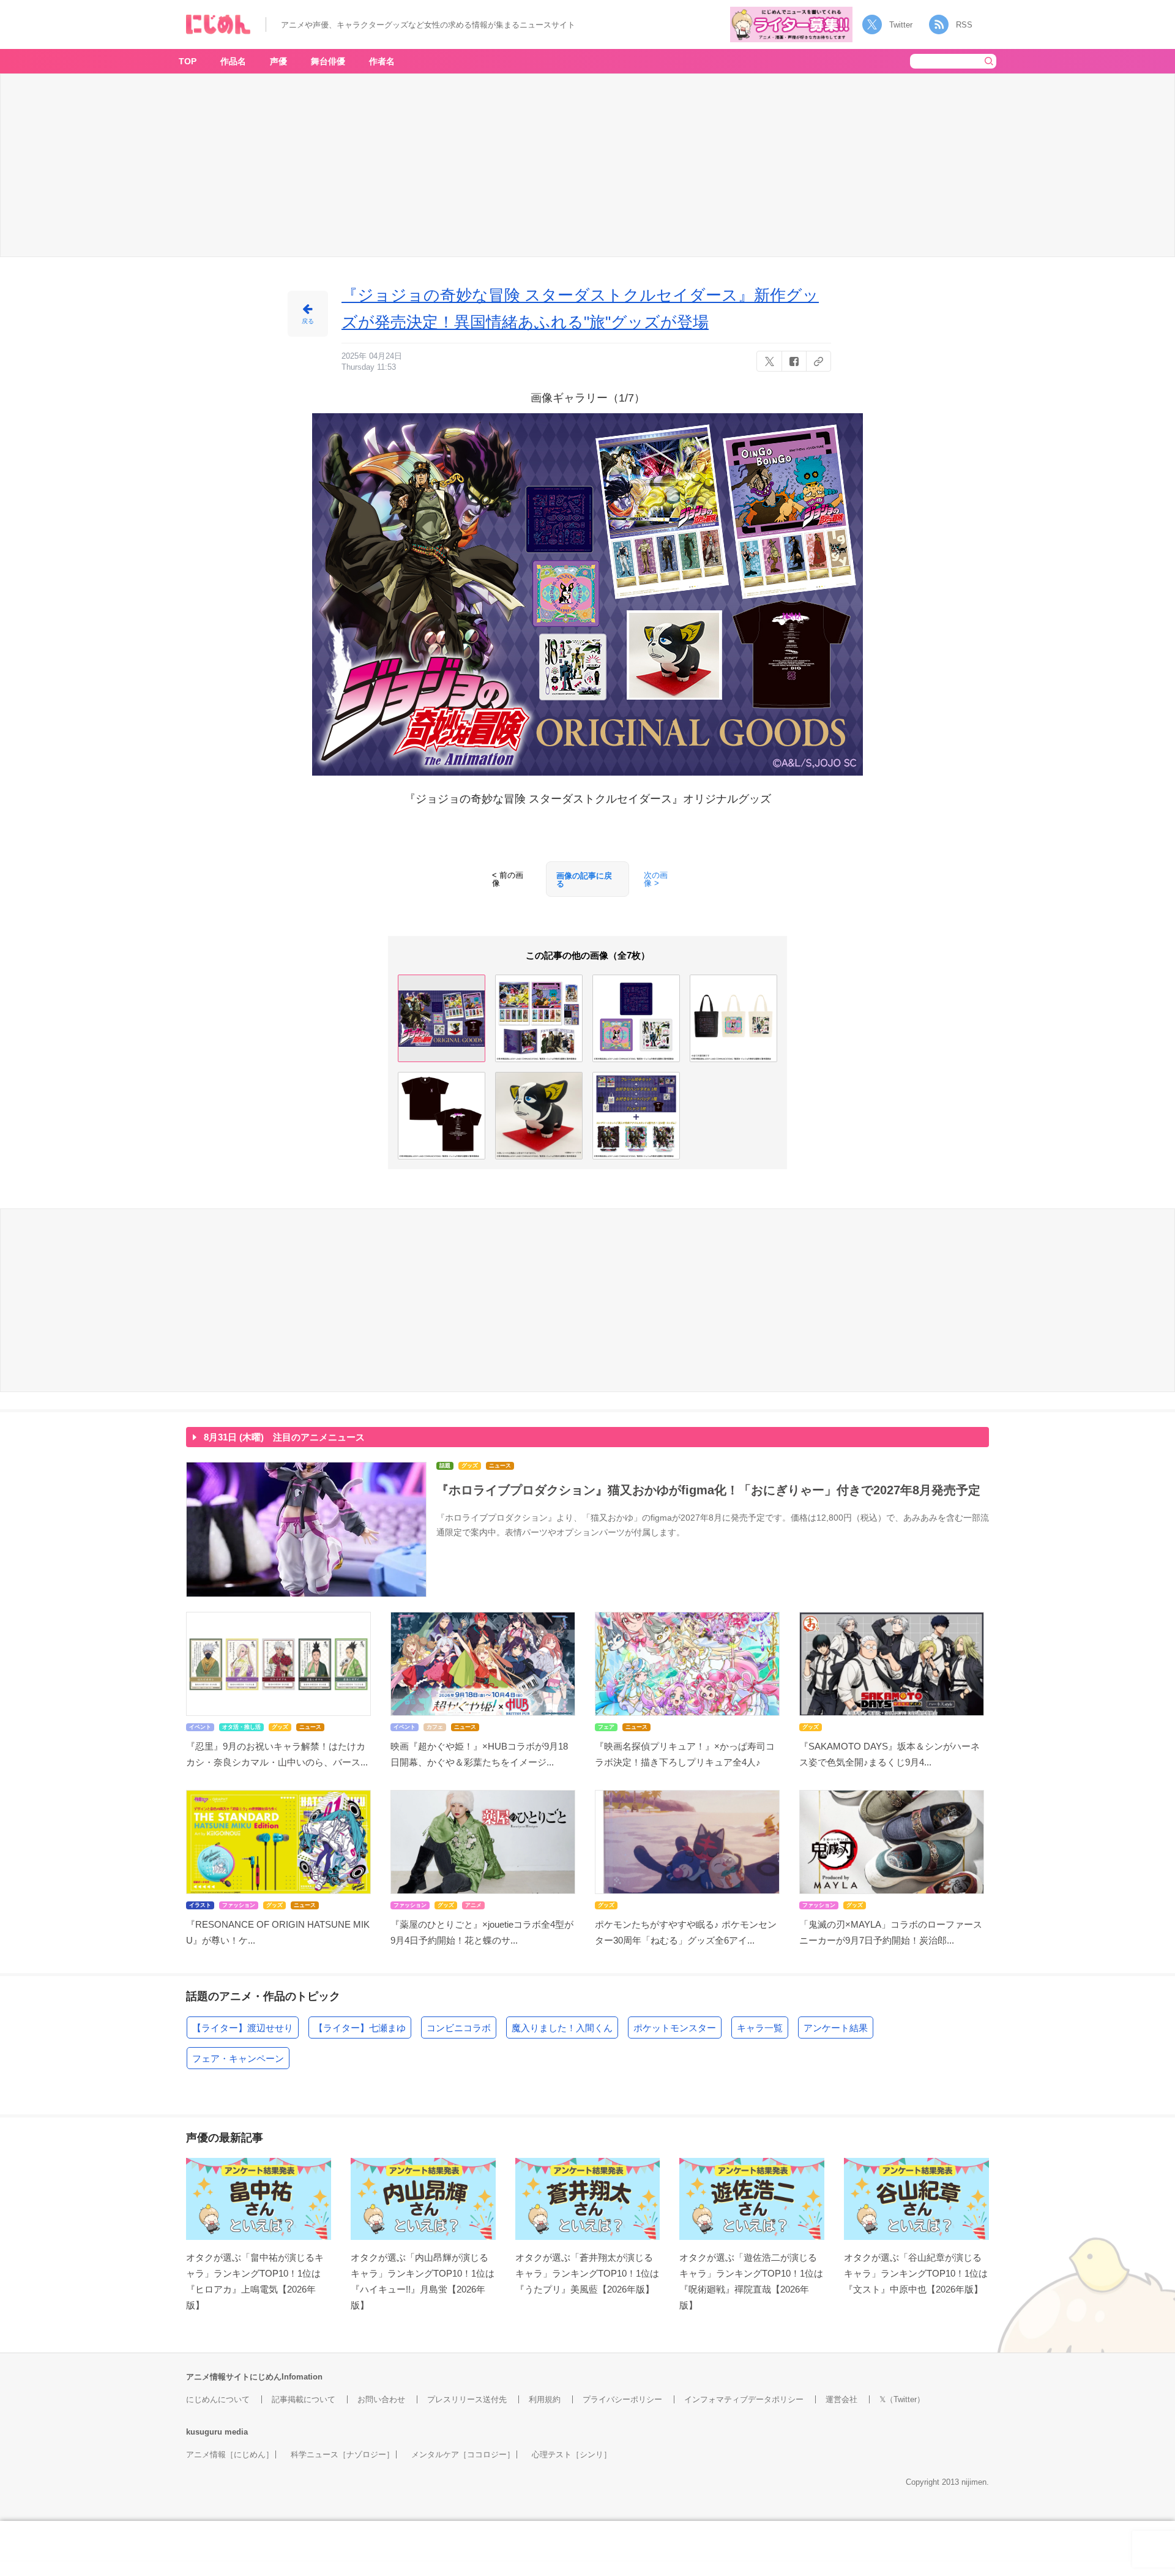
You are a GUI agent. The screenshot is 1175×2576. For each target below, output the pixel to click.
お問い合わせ (381, 2399)
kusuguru (204, 2432)
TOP (188, 61)
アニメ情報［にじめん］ (230, 2454)
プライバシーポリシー (622, 2399)
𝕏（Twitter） (902, 2399)
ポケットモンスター (675, 2028)
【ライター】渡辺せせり (243, 2028)
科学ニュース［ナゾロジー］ (342, 2454)
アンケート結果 (836, 2028)
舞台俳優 (328, 61)
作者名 (382, 61)
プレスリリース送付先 (467, 2399)
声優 (278, 61)
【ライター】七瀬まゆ (360, 2028)
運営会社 (841, 2399)
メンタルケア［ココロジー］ (463, 2454)
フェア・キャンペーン (238, 2058)
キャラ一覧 (760, 2028)
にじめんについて (218, 2399)
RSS (964, 25)
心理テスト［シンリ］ (572, 2454)
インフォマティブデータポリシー (744, 2399)
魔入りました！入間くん (562, 2028)
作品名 (233, 61)
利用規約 (545, 2399)
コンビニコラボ (459, 2028)
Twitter (901, 25)
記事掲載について (304, 2399)
